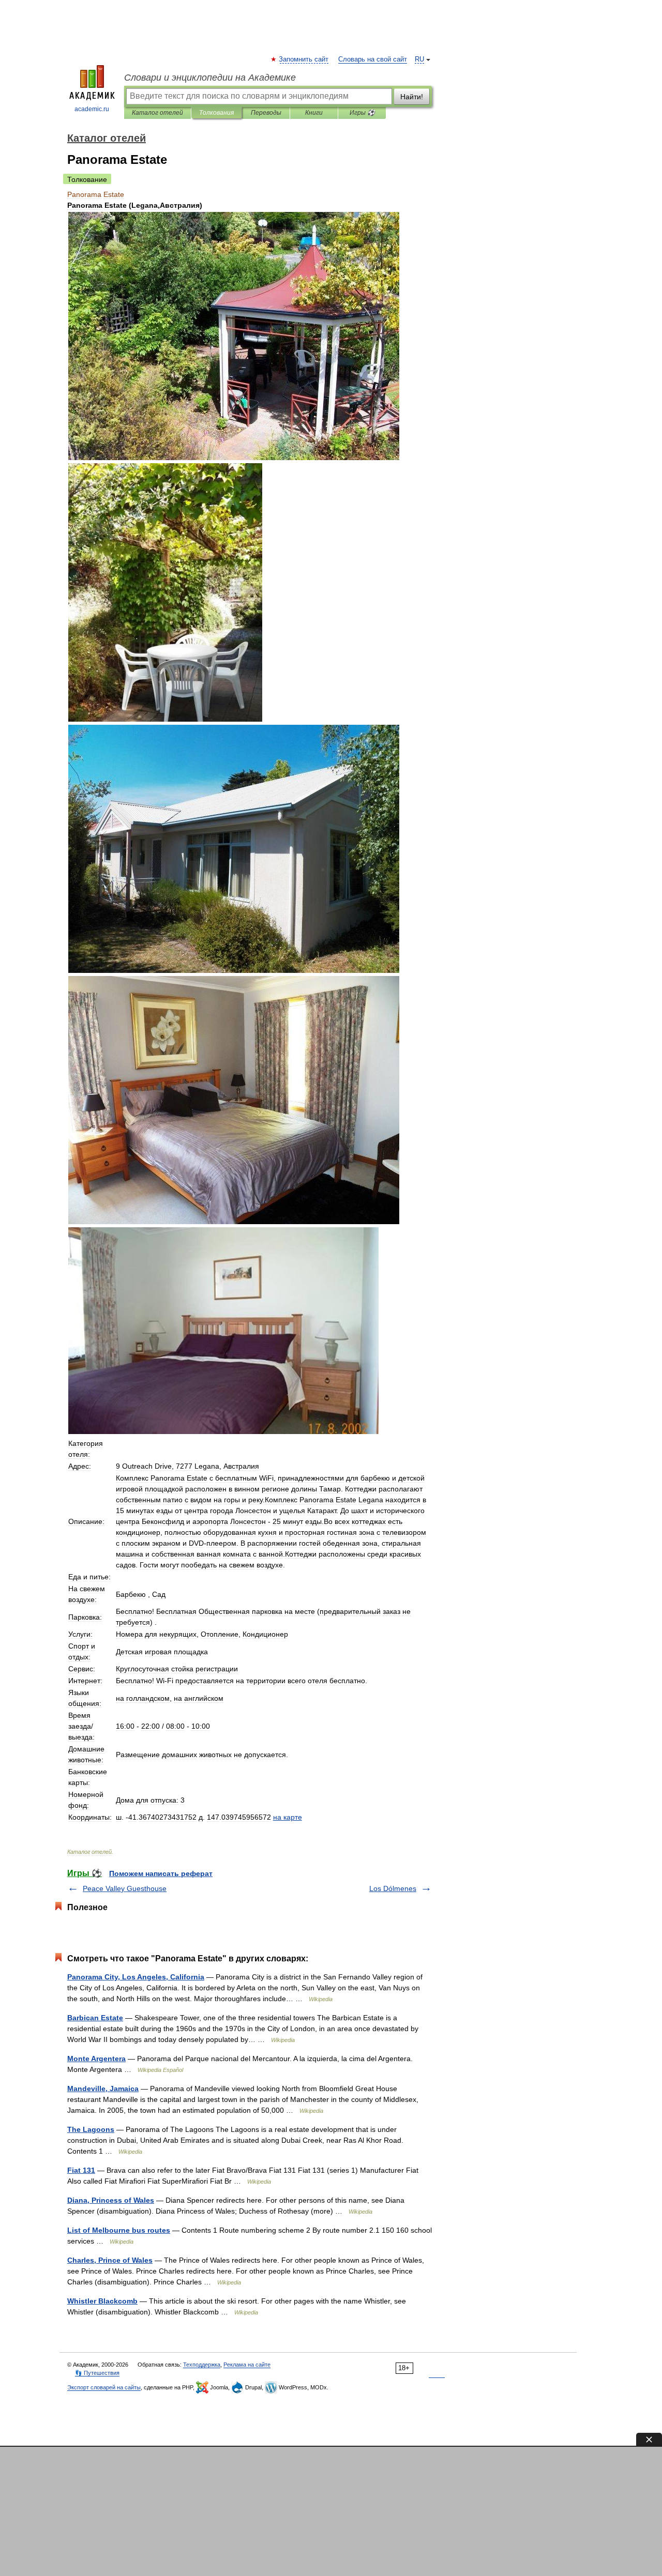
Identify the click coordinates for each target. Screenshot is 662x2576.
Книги (314, 113)
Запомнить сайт (304, 59)
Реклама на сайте (247, 2365)
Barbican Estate (95, 2018)
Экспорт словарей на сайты (104, 2387)
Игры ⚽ (362, 113)
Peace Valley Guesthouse (125, 1888)
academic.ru (92, 109)
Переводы (266, 113)
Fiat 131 (81, 2170)
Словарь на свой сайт (373, 59)
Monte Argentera (96, 2059)
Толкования (216, 113)
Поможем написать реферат (161, 1873)
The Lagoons (91, 2129)
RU (419, 59)
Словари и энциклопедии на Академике (210, 78)
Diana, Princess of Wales (111, 2200)
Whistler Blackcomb (102, 2301)
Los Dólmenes (393, 1888)
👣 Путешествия (97, 2373)
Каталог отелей (157, 113)
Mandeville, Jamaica (103, 2089)
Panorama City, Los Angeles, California (136, 1977)
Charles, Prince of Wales (110, 2260)
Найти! (412, 97)
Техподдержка (202, 2365)
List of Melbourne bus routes (119, 2230)
